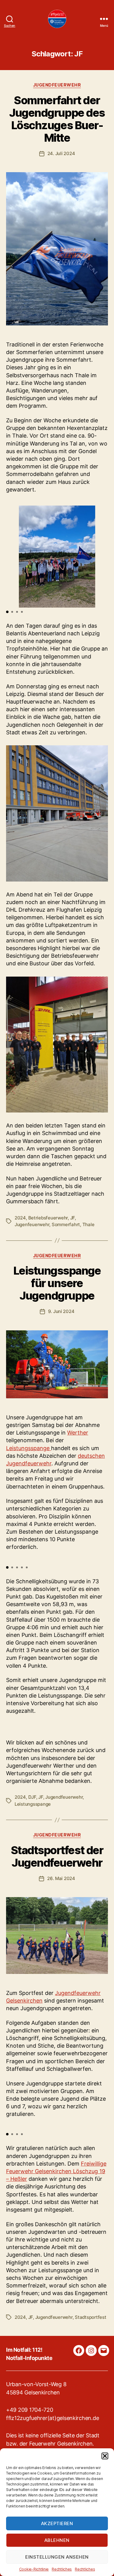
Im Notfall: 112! (24, 2350)
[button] (105, 2456)
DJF (32, 1797)
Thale (88, 1224)
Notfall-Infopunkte (29, 2358)
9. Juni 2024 (61, 1311)
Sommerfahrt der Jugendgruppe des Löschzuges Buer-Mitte (57, 119)
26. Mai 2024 (61, 1878)
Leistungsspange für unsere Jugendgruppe (57, 1283)
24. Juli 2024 (61, 153)
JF (73, 1218)
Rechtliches (62, 2569)
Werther (78, 1433)
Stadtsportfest (90, 2317)
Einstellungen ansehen (57, 2557)
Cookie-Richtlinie (34, 2569)
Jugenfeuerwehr (32, 1224)
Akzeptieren (57, 2523)
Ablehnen (57, 2540)
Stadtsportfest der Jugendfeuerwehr (57, 1856)
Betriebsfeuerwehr (48, 1218)
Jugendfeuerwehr (57, 85)
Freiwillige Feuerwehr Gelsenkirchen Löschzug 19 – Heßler (56, 2171)
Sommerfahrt (66, 1224)
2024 (20, 1218)
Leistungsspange (29, 1448)
